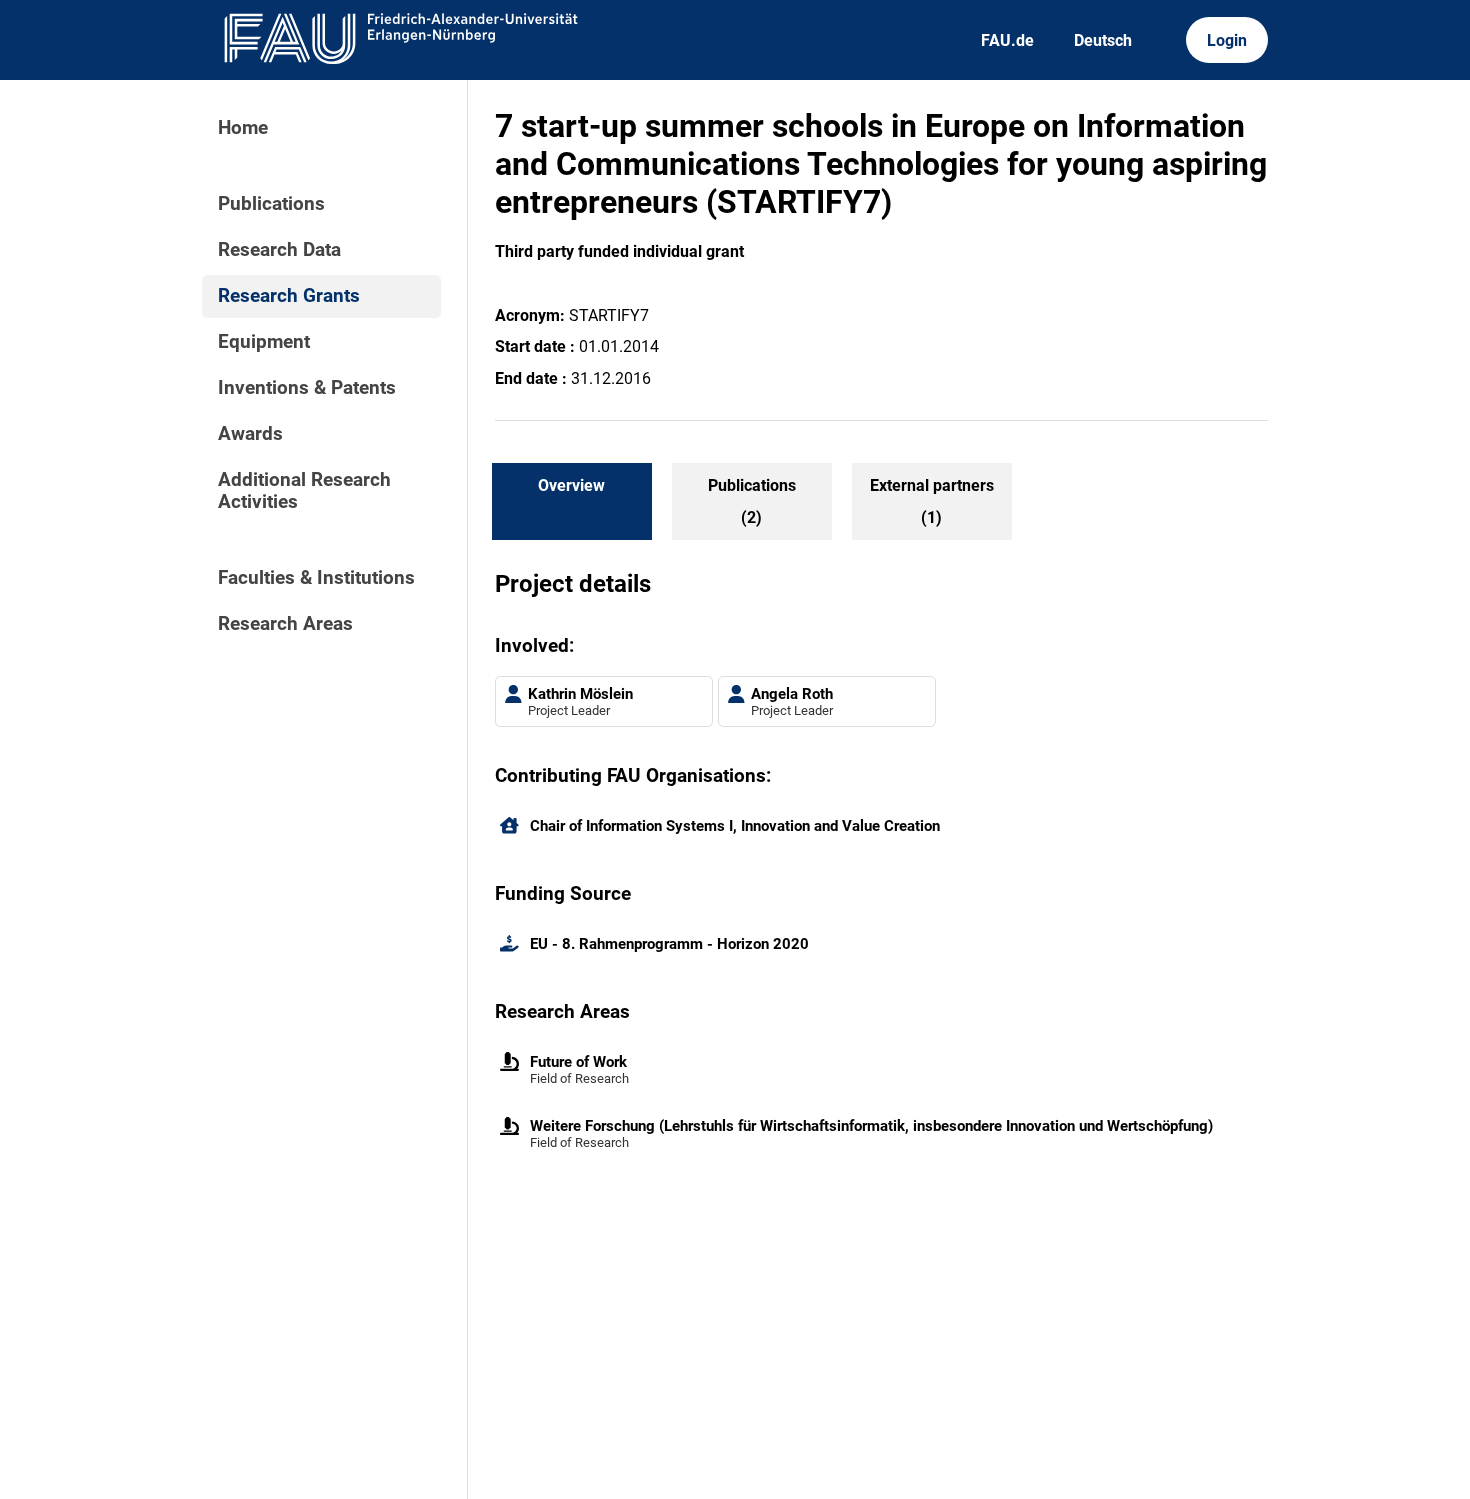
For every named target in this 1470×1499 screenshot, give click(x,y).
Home (243, 128)
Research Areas (285, 624)
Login (1227, 40)
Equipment (264, 342)
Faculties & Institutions (316, 578)
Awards (250, 434)
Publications (271, 204)
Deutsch (1103, 40)
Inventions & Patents (307, 388)
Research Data (279, 250)
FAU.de (1007, 40)
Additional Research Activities (304, 491)
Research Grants (289, 296)
